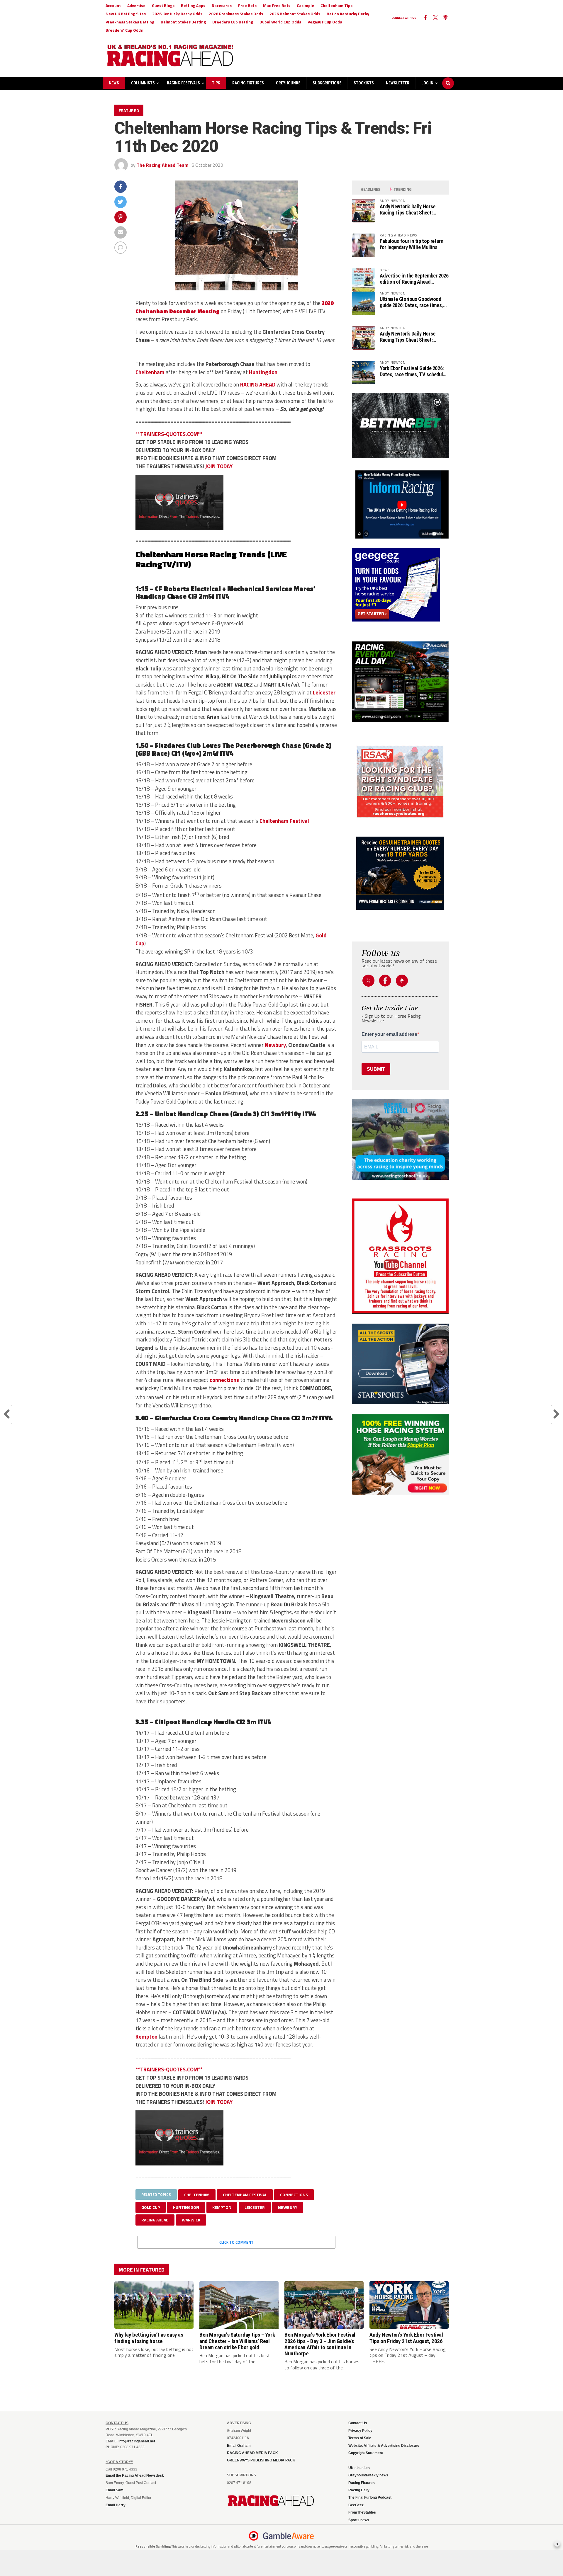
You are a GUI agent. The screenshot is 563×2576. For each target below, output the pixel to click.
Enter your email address (389, 1034)
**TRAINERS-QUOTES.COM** (169, 434)
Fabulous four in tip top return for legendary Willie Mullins (412, 244)
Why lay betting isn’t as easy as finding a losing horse (149, 2338)
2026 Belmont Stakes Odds (295, 14)
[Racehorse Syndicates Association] (400, 782)
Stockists (364, 83)
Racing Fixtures (248, 83)
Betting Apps (193, 5)
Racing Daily (359, 2490)
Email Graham (239, 2446)
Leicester (324, 692)
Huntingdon (263, 372)
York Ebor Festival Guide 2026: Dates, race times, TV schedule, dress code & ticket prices (413, 371)
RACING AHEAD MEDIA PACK (252, 2453)
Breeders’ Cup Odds (124, 30)
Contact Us (358, 2423)
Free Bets (247, 5)
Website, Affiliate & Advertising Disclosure (384, 2446)
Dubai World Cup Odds (280, 22)
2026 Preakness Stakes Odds (236, 14)
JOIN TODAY (219, 466)
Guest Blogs (163, 5)
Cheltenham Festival (284, 821)
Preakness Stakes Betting (130, 22)
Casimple (305, 5)
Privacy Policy (360, 2431)
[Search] (448, 78)
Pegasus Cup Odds (325, 22)
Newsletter (398, 83)
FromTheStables (362, 2512)
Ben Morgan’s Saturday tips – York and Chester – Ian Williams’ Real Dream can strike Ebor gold (237, 2341)
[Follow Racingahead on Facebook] (425, 18)
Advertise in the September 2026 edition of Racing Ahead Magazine (414, 279)
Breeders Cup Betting (233, 22)
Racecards (222, 5)
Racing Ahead (155, 2220)
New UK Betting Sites (126, 14)
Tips (216, 83)
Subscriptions (327, 83)
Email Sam (115, 2490)
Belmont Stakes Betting (183, 22)
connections (224, 1380)
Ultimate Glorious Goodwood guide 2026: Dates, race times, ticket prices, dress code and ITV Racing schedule (411, 302)
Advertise (136, 5)
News (114, 83)
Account (113, 5)
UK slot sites (359, 2468)
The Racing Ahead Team (163, 165)
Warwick (191, 2220)
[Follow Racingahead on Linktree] (445, 18)
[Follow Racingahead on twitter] (435, 18)
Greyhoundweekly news (368, 2475)
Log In (427, 83)
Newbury (275, 1045)
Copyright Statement (366, 2453)
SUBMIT (376, 1069)
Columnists (143, 83)
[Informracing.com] (400, 537)
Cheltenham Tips (336, 5)
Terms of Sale (360, 2438)
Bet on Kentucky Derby (348, 14)
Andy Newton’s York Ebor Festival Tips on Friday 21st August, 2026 (406, 2338)
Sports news (359, 2520)
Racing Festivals (183, 83)
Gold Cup (151, 2207)
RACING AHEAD (258, 384)
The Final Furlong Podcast (370, 2497)
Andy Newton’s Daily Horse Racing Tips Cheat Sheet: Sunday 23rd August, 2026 (408, 210)
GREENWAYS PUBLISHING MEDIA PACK (261, 2460)
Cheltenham (150, 372)
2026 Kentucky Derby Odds (177, 14)
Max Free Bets (277, 5)
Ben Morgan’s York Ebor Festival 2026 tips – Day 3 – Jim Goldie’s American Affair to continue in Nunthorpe (320, 2344)
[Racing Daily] (400, 682)
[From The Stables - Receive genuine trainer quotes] (400, 873)
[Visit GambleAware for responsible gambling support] (289, 2536)
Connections (294, 2195)
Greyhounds (288, 83)
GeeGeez (356, 2505)
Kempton (146, 2037)
